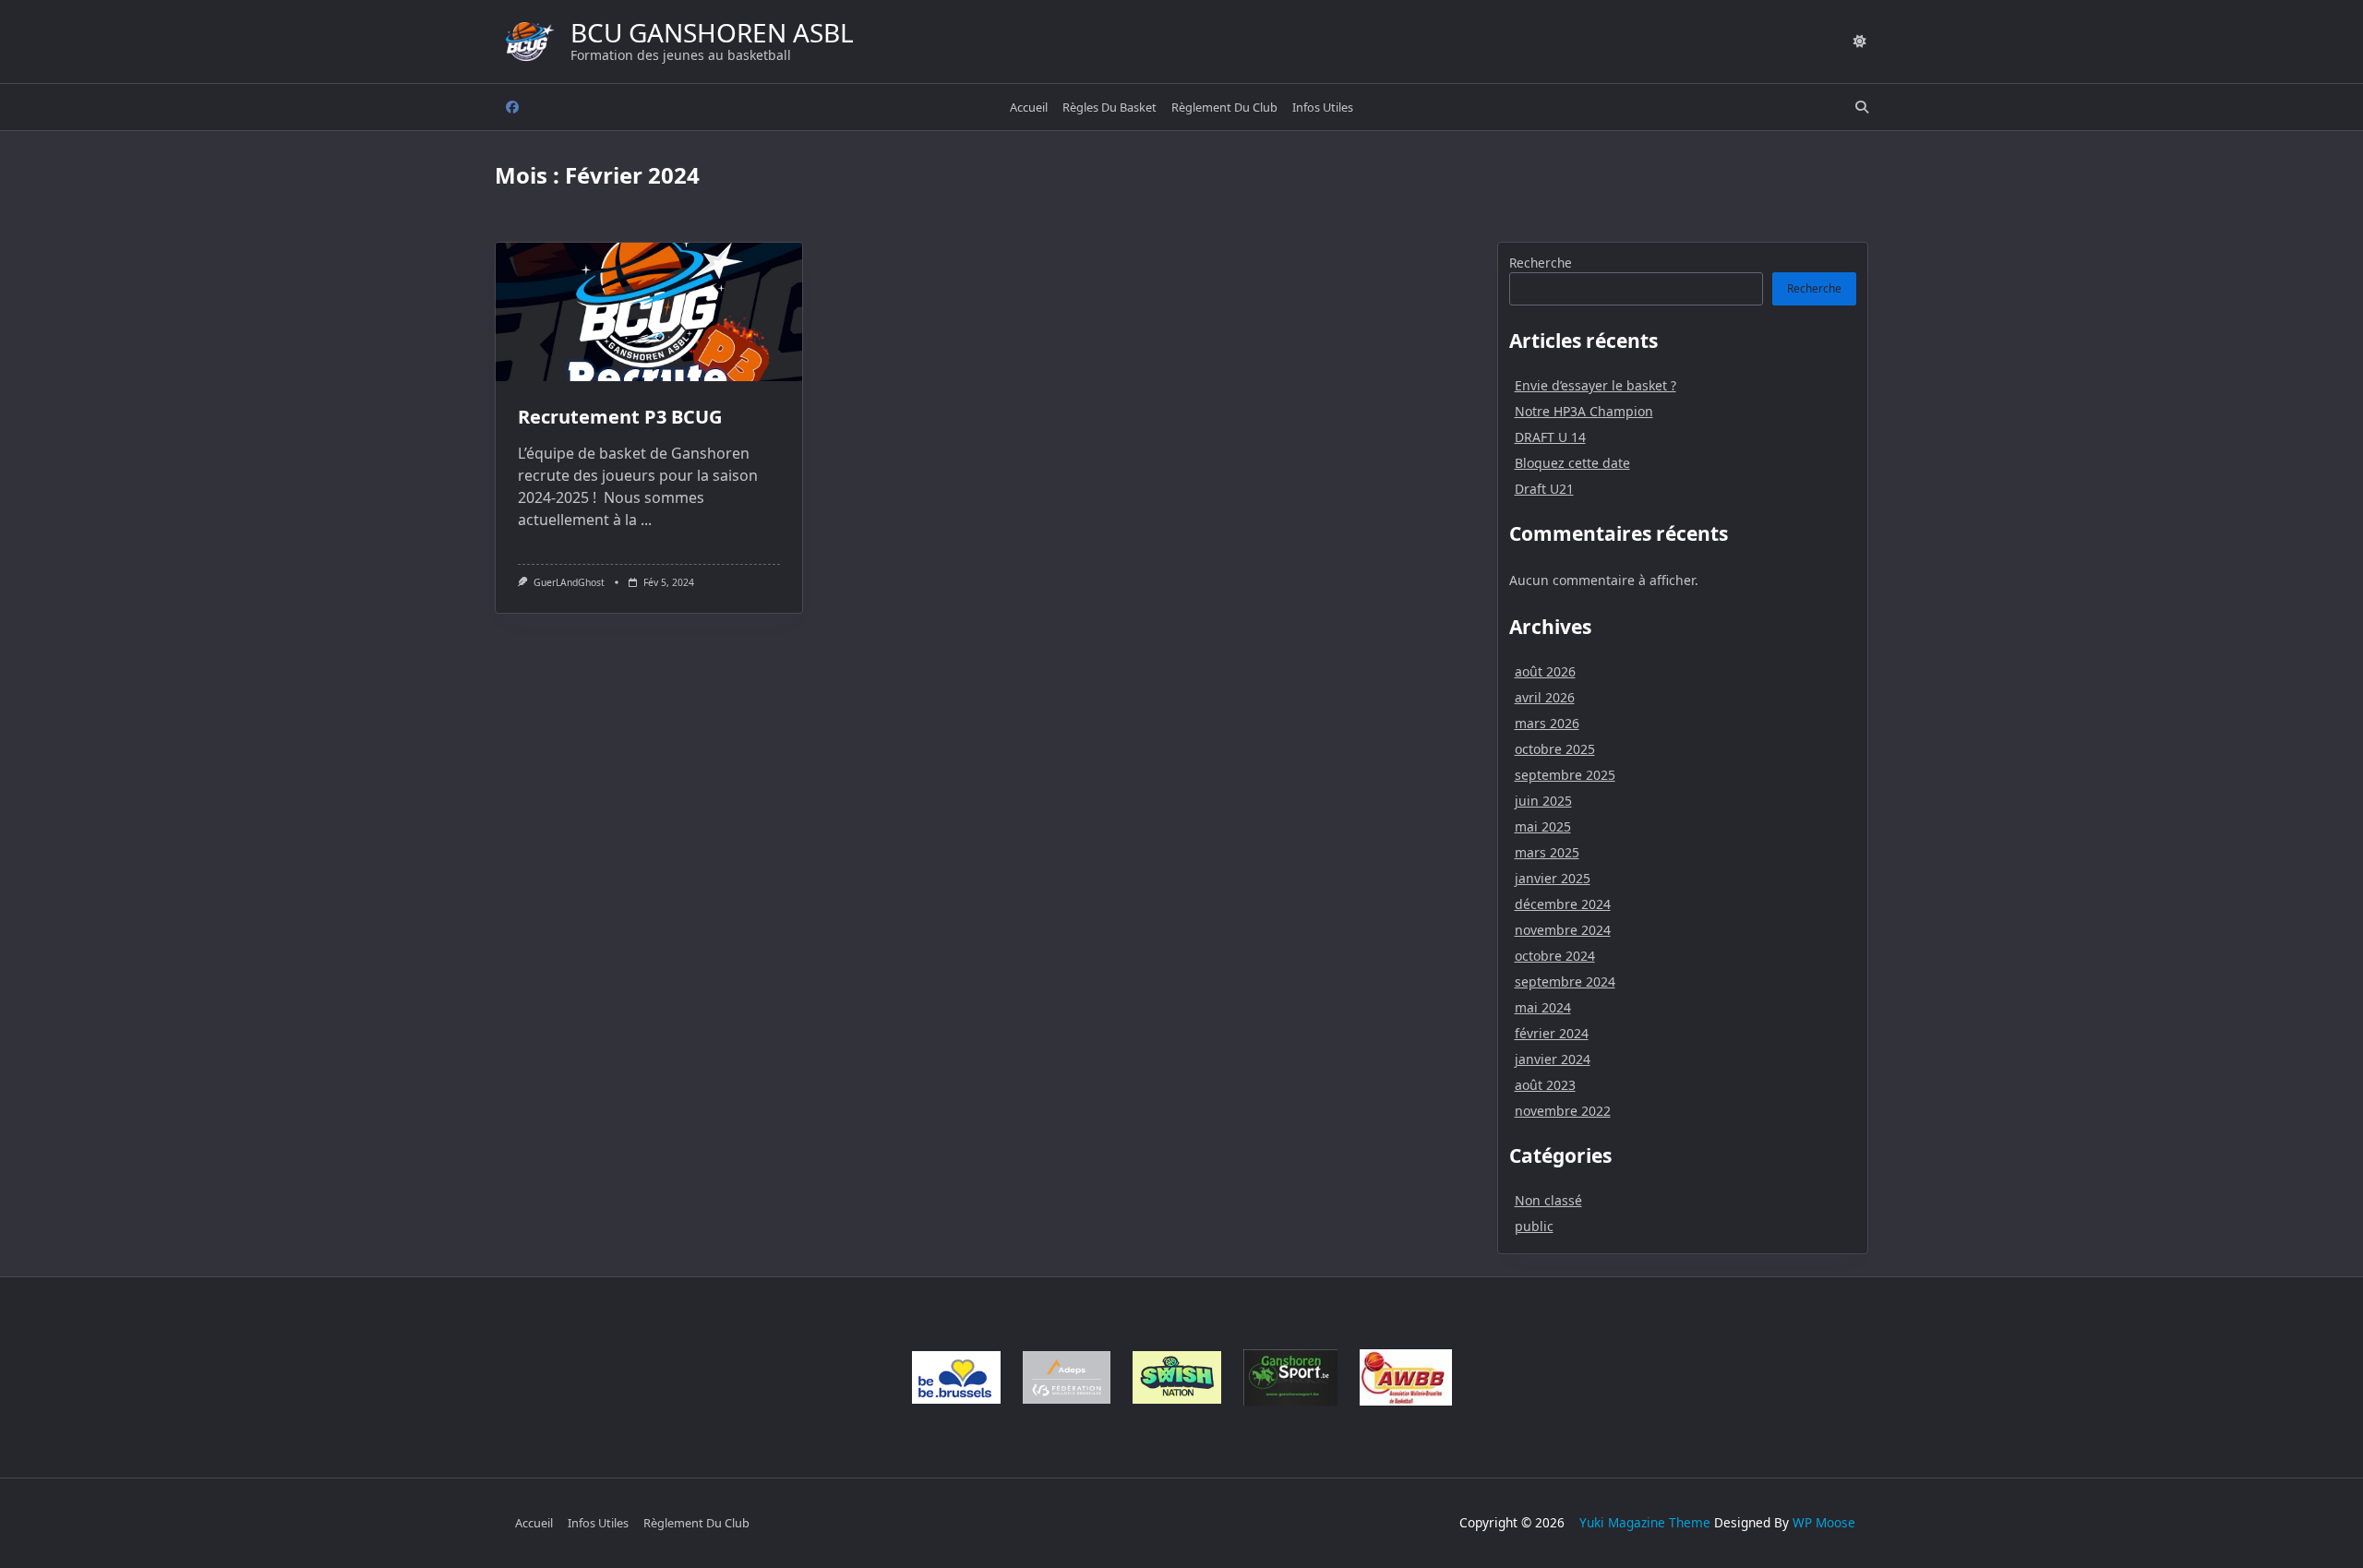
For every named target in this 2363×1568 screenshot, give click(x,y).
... (646, 520)
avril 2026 (1545, 697)
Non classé (1548, 1200)
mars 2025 (1547, 852)
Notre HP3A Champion (1584, 411)
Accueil (1029, 107)
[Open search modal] (1862, 107)
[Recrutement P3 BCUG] (649, 312)
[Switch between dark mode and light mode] (1860, 42)
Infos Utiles (1323, 107)
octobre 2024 (1555, 956)
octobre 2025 (1555, 749)
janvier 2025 (1553, 878)
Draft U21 (1544, 489)
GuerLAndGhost (569, 582)
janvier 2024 (1553, 1059)
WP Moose (1824, 1522)
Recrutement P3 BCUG (620, 417)
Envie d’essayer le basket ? (1595, 385)
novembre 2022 (1563, 1111)
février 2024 (1552, 1033)
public (1534, 1226)
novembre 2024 (1563, 930)
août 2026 (1545, 671)
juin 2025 (1543, 801)
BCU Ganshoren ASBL (712, 32)
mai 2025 (1543, 826)
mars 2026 (1547, 723)
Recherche (1541, 263)
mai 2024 (1543, 1007)
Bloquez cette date (1572, 463)
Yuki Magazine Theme (1645, 1522)
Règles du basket (1110, 107)
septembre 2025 (1565, 775)
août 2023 (1545, 1085)
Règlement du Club (1224, 107)
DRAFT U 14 (1550, 437)
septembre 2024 (1565, 981)
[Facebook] (512, 108)
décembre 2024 (1563, 904)
